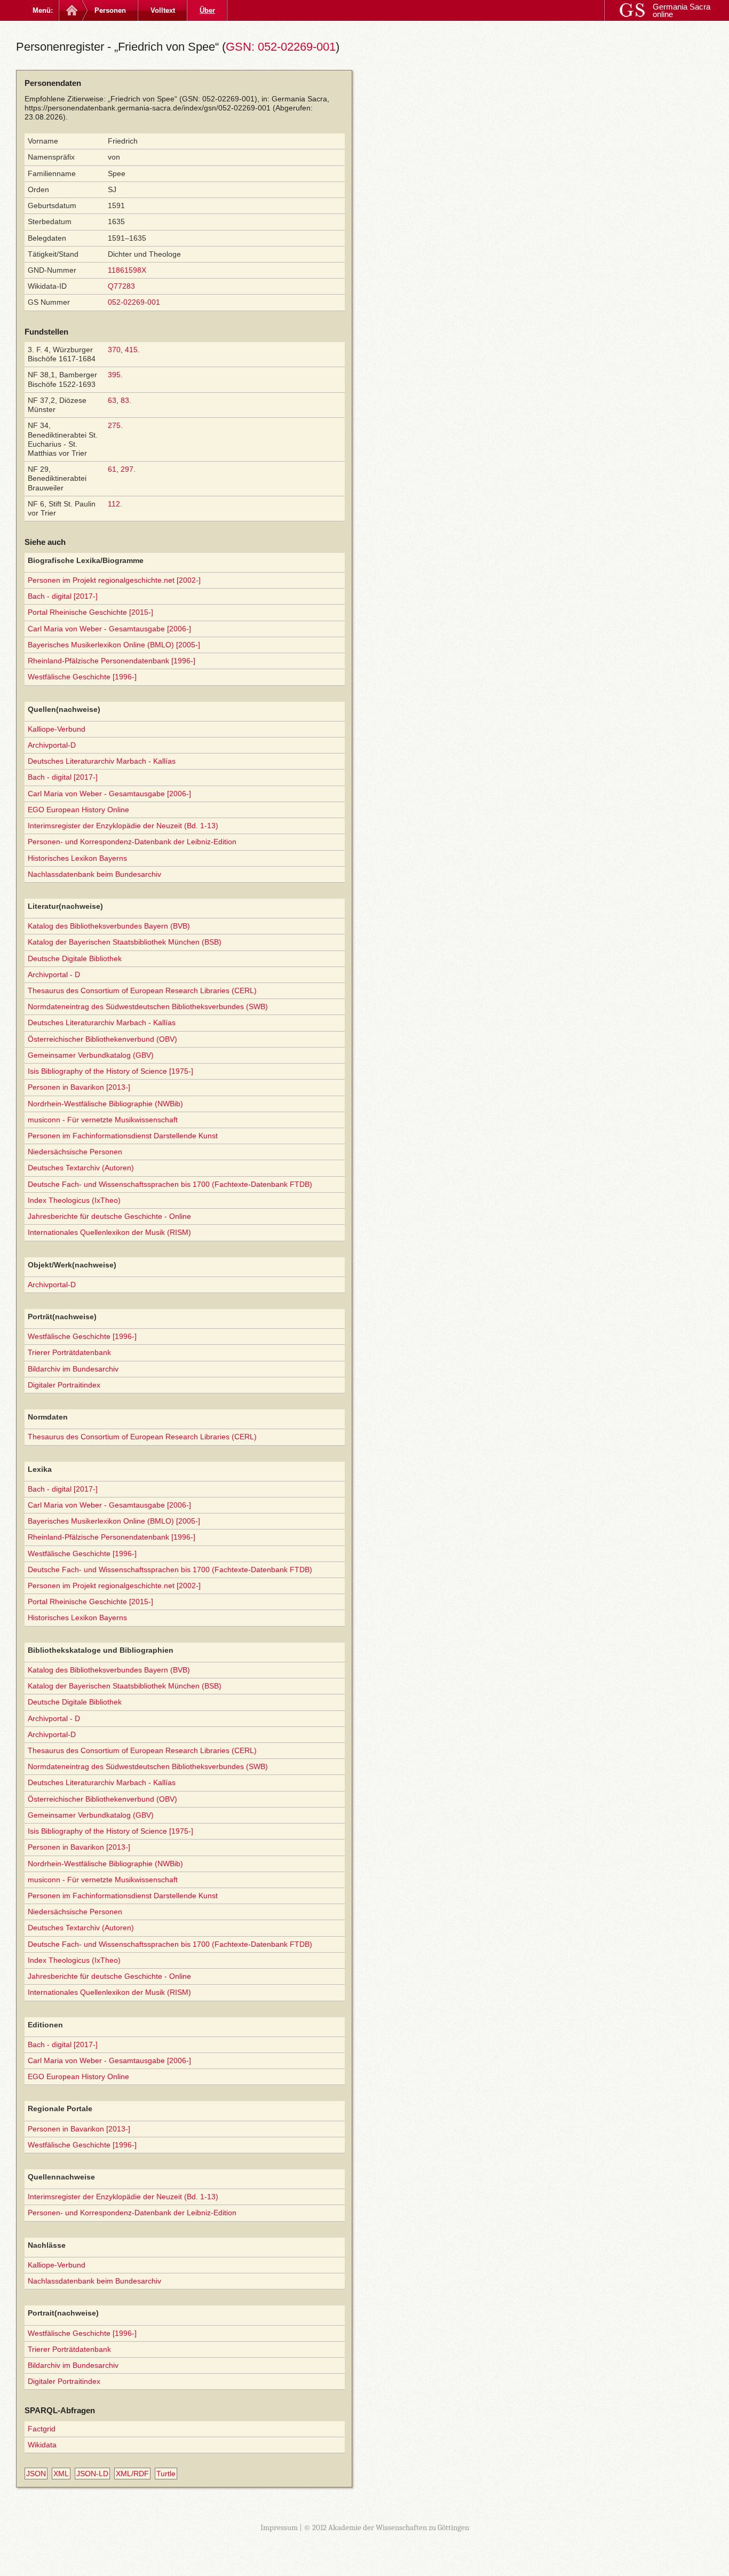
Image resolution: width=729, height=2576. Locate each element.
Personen (110, 10)
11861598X (127, 270)
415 (131, 350)
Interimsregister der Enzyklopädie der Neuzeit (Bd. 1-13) (123, 826)
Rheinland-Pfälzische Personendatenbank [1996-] (112, 661)
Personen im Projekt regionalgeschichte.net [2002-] (114, 580)
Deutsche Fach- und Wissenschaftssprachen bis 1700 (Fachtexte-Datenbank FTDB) (170, 1184)
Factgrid (42, 2429)
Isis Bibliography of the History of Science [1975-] (110, 1071)
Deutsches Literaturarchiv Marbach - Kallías (102, 761)
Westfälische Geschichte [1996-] (82, 677)
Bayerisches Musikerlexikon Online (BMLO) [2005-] (114, 645)
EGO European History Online (78, 810)
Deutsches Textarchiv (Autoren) (81, 1168)
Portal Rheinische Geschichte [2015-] (90, 612)
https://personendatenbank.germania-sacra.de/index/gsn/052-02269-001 (148, 108)
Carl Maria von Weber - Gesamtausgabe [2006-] (109, 629)
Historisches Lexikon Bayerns (77, 858)
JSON (36, 2474)
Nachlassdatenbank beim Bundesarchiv (94, 874)
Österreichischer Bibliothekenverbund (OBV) (102, 1039)
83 (125, 400)
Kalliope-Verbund (57, 729)
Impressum (279, 2527)
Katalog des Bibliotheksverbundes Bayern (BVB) (109, 926)
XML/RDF (132, 2474)
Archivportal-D (52, 745)
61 (112, 469)
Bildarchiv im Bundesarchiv (73, 1369)
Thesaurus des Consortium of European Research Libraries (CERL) (142, 990)
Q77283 (121, 286)
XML (61, 2474)
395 (114, 375)
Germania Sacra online (682, 10)
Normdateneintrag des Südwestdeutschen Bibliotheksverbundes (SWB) (148, 1006)
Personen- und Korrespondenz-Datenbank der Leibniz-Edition (132, 842)
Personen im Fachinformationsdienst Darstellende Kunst (123, 1136)
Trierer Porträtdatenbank (69, 1352)
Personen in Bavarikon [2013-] (79, 1087)
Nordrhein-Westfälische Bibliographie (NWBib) (105, 1104)
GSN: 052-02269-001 (281, 47)
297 (127, 469)
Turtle (166, 2474)
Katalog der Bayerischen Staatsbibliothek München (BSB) (125, 942)
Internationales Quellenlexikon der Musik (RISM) (109, 1232)
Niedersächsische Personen (75, 1152)
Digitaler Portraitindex (64, 1385)
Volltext (163, 10)
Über (207, 10)
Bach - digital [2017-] (63, 596)
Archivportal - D (54, 974)
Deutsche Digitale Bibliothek (75, 958)
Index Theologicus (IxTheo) (74, 1200)
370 (114, 350)
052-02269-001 (134, 302)
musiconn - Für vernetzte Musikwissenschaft (103, 1120)
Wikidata (42, 2445)
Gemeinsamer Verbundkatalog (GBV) (91, 1055)
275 (114, 425)
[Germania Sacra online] (71, 10)
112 (114, 504)
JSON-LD (92, 2474)
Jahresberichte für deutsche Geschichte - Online (109, 1216)
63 (112, 400)
